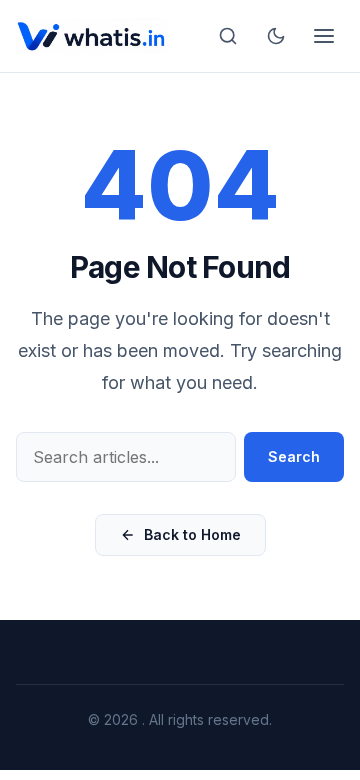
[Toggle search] (228, 36)
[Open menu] (324, 36)
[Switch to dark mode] (276, 36)
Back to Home (192, 534)
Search (294, 456)
